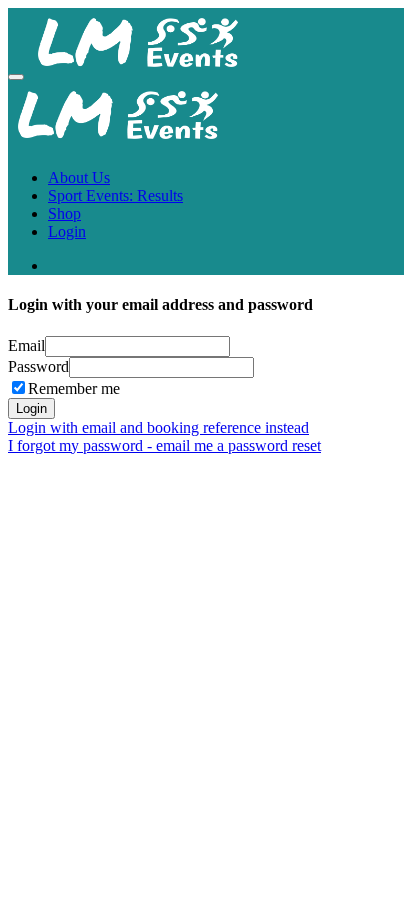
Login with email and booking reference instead (158, 427)
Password (38, 366)
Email (26, 345)
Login (67, 231)
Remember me (74, 388)
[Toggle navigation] (16, 77)
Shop (64, 213)
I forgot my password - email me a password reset (164, 445)
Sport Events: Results (115, 195)
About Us (79, 177)
